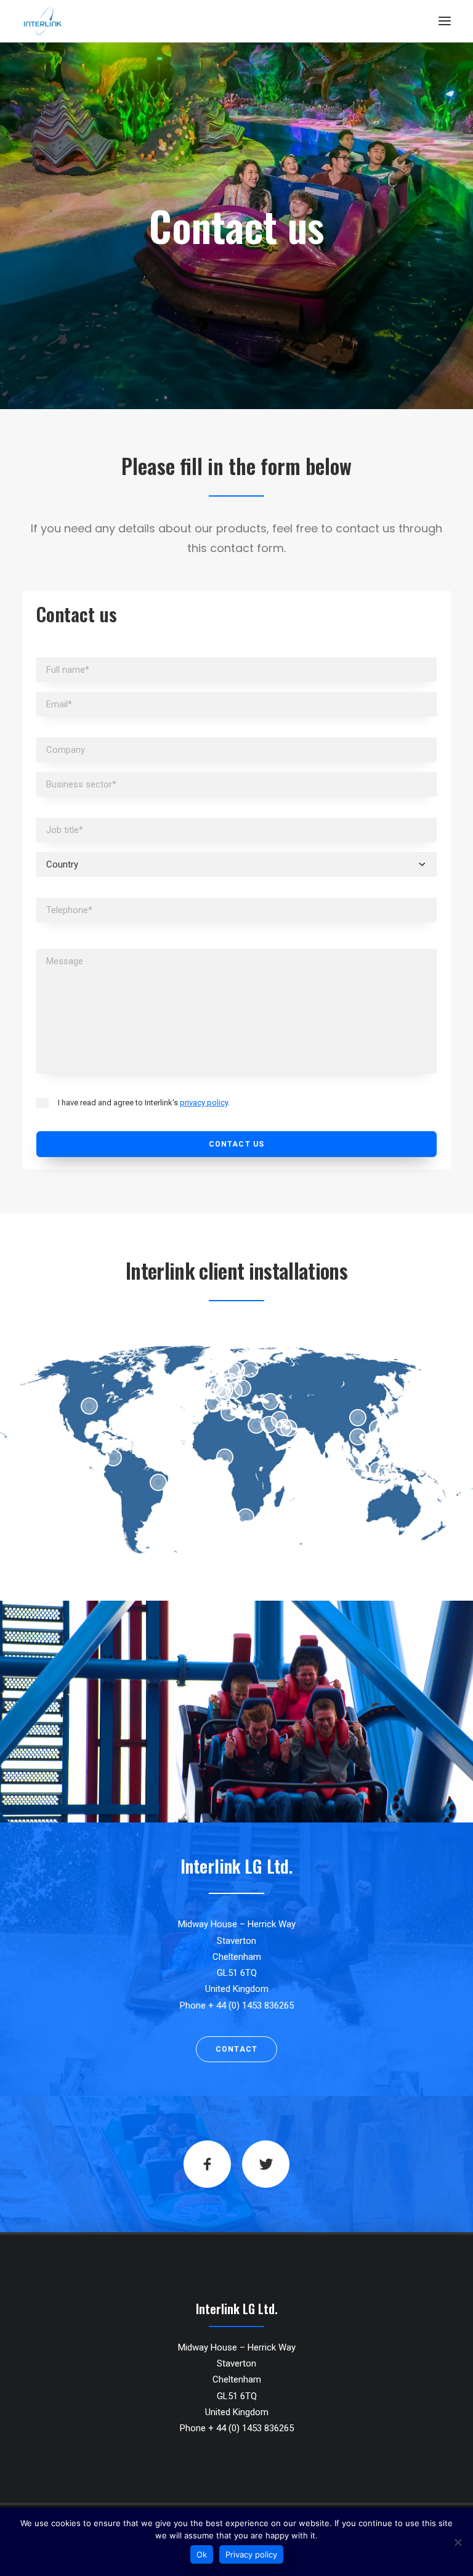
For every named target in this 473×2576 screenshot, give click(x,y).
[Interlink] (42, 21)
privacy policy (204, 1103)
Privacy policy (251, 2554)
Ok (202, 2554)
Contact (236, 2049)
